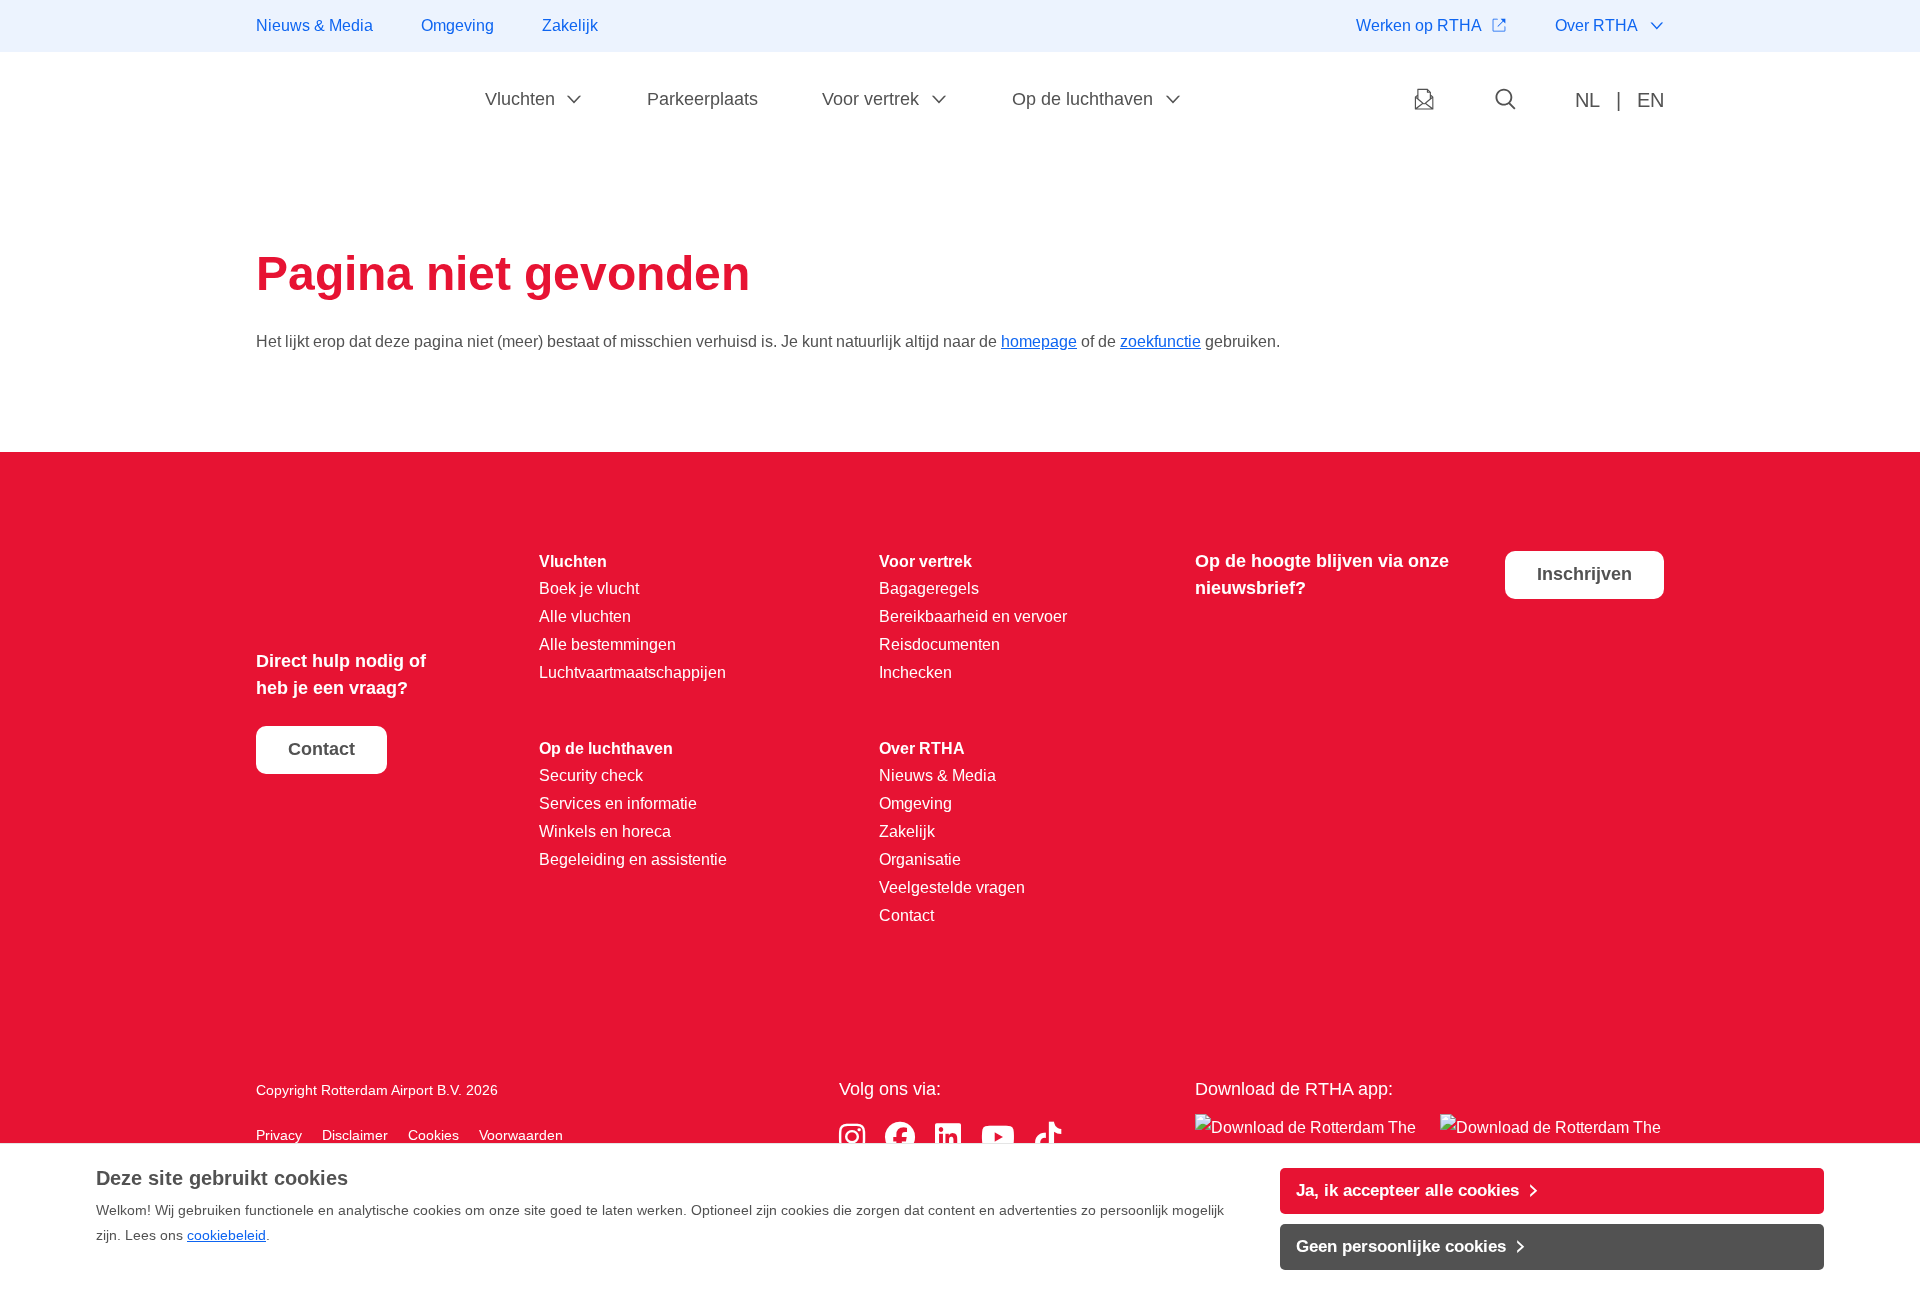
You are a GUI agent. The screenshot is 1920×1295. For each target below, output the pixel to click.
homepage (1039, 341)
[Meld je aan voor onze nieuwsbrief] (1424, 100)
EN (1650, 100)
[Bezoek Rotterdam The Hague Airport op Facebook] (900, 1137)
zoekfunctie (1160, 341)
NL (1587, 100)
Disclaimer (355, 1135)
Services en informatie (618, 803)
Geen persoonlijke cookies (1401, 1246)
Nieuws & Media (314, 25)
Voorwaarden (521, 1135)
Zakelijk (570, 25)
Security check (591, 775)
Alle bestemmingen (607, 644)
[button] (1506, 100)
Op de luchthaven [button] (1082, 99)
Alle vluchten (585, 616)
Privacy (279, 1135)
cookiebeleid (226, 1235)
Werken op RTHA (1419, 25)
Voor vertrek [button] (870, 99)
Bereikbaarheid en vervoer (973, 616)
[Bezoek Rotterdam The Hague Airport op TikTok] (1048, 1137)
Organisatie (920, 859)
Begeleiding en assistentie (633, 859)
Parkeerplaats (702, 99)
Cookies (433, 1135)
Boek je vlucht (589, 588)
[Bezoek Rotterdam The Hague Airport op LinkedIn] (948, 1137)
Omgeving (457, 25)
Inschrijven (1584, 574)
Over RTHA (1596, 25)
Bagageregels (929, 588)
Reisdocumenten (939, 644)
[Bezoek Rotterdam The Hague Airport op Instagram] (852, 1137)
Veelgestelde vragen (952, 887)
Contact (321, 749)
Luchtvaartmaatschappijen (632, 672)
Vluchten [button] (520, 99)
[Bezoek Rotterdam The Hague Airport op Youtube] (998, 1137)
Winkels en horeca (605, 831)
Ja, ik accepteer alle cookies (1407, 1190)
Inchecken (915, 672)
